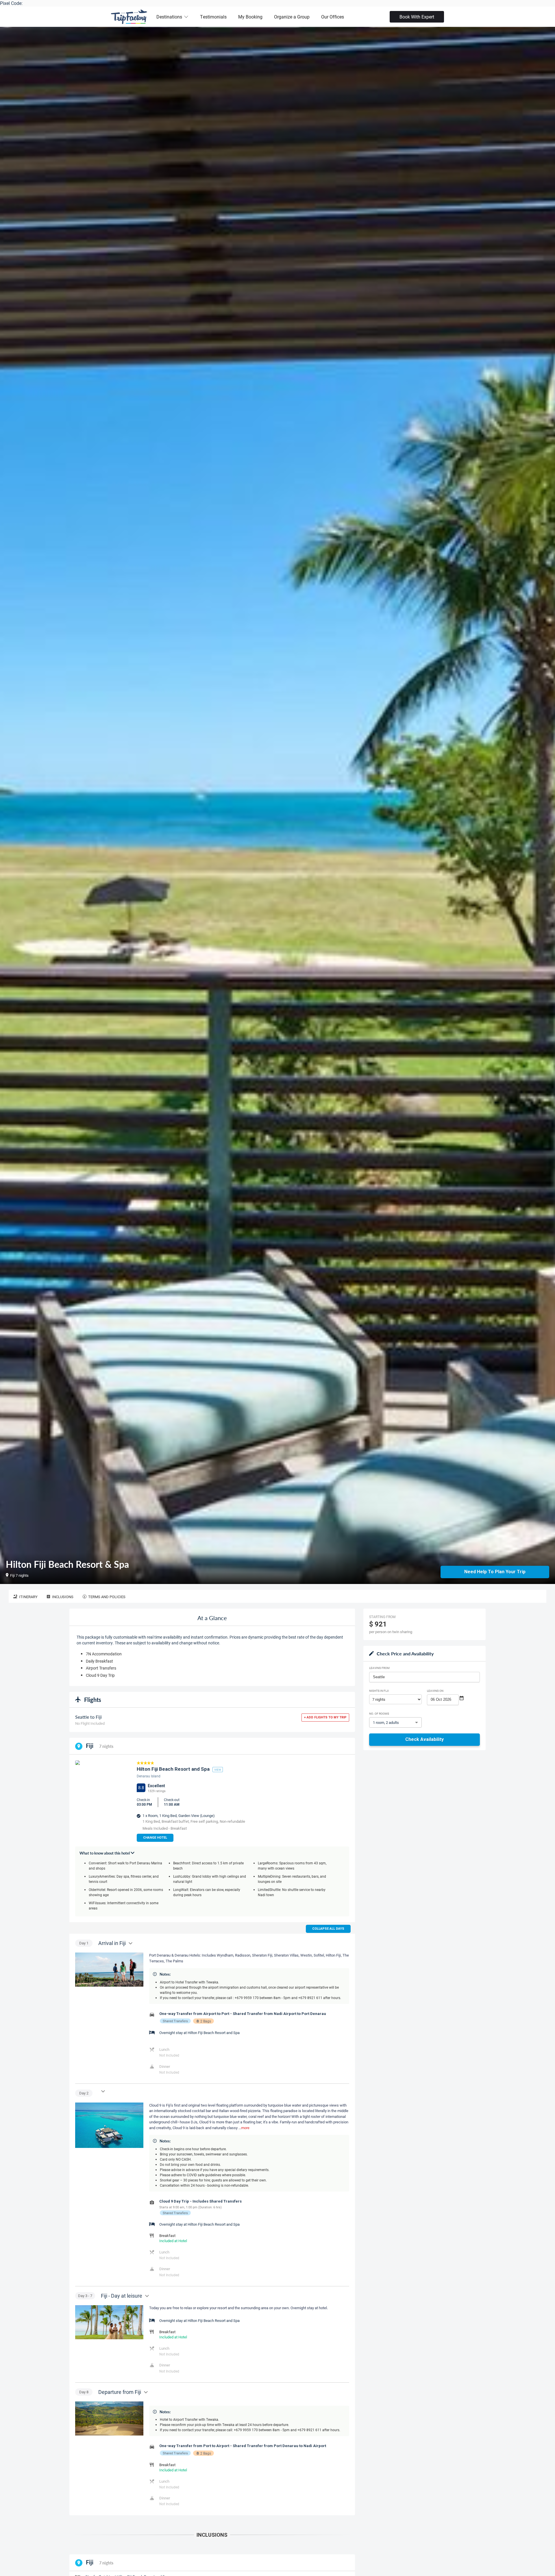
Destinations (169, 17)
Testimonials (213, 17)
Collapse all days (328, 1929)
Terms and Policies (107, 1597)
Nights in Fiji (379, 1691)
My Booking (250, 17)
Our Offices (333, 17)
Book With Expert (417, 17)
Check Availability (424, 1739)
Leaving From (379, 1668)
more (245, 2128)
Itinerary (28, 1597)
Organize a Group (292, 17)
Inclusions (63, 1597)
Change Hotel (155, 1838)
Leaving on (435, 1691)
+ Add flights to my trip (325, 1717)
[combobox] (424, 1677)
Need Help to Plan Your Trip (495, 1572)
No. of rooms (379, 1713)
